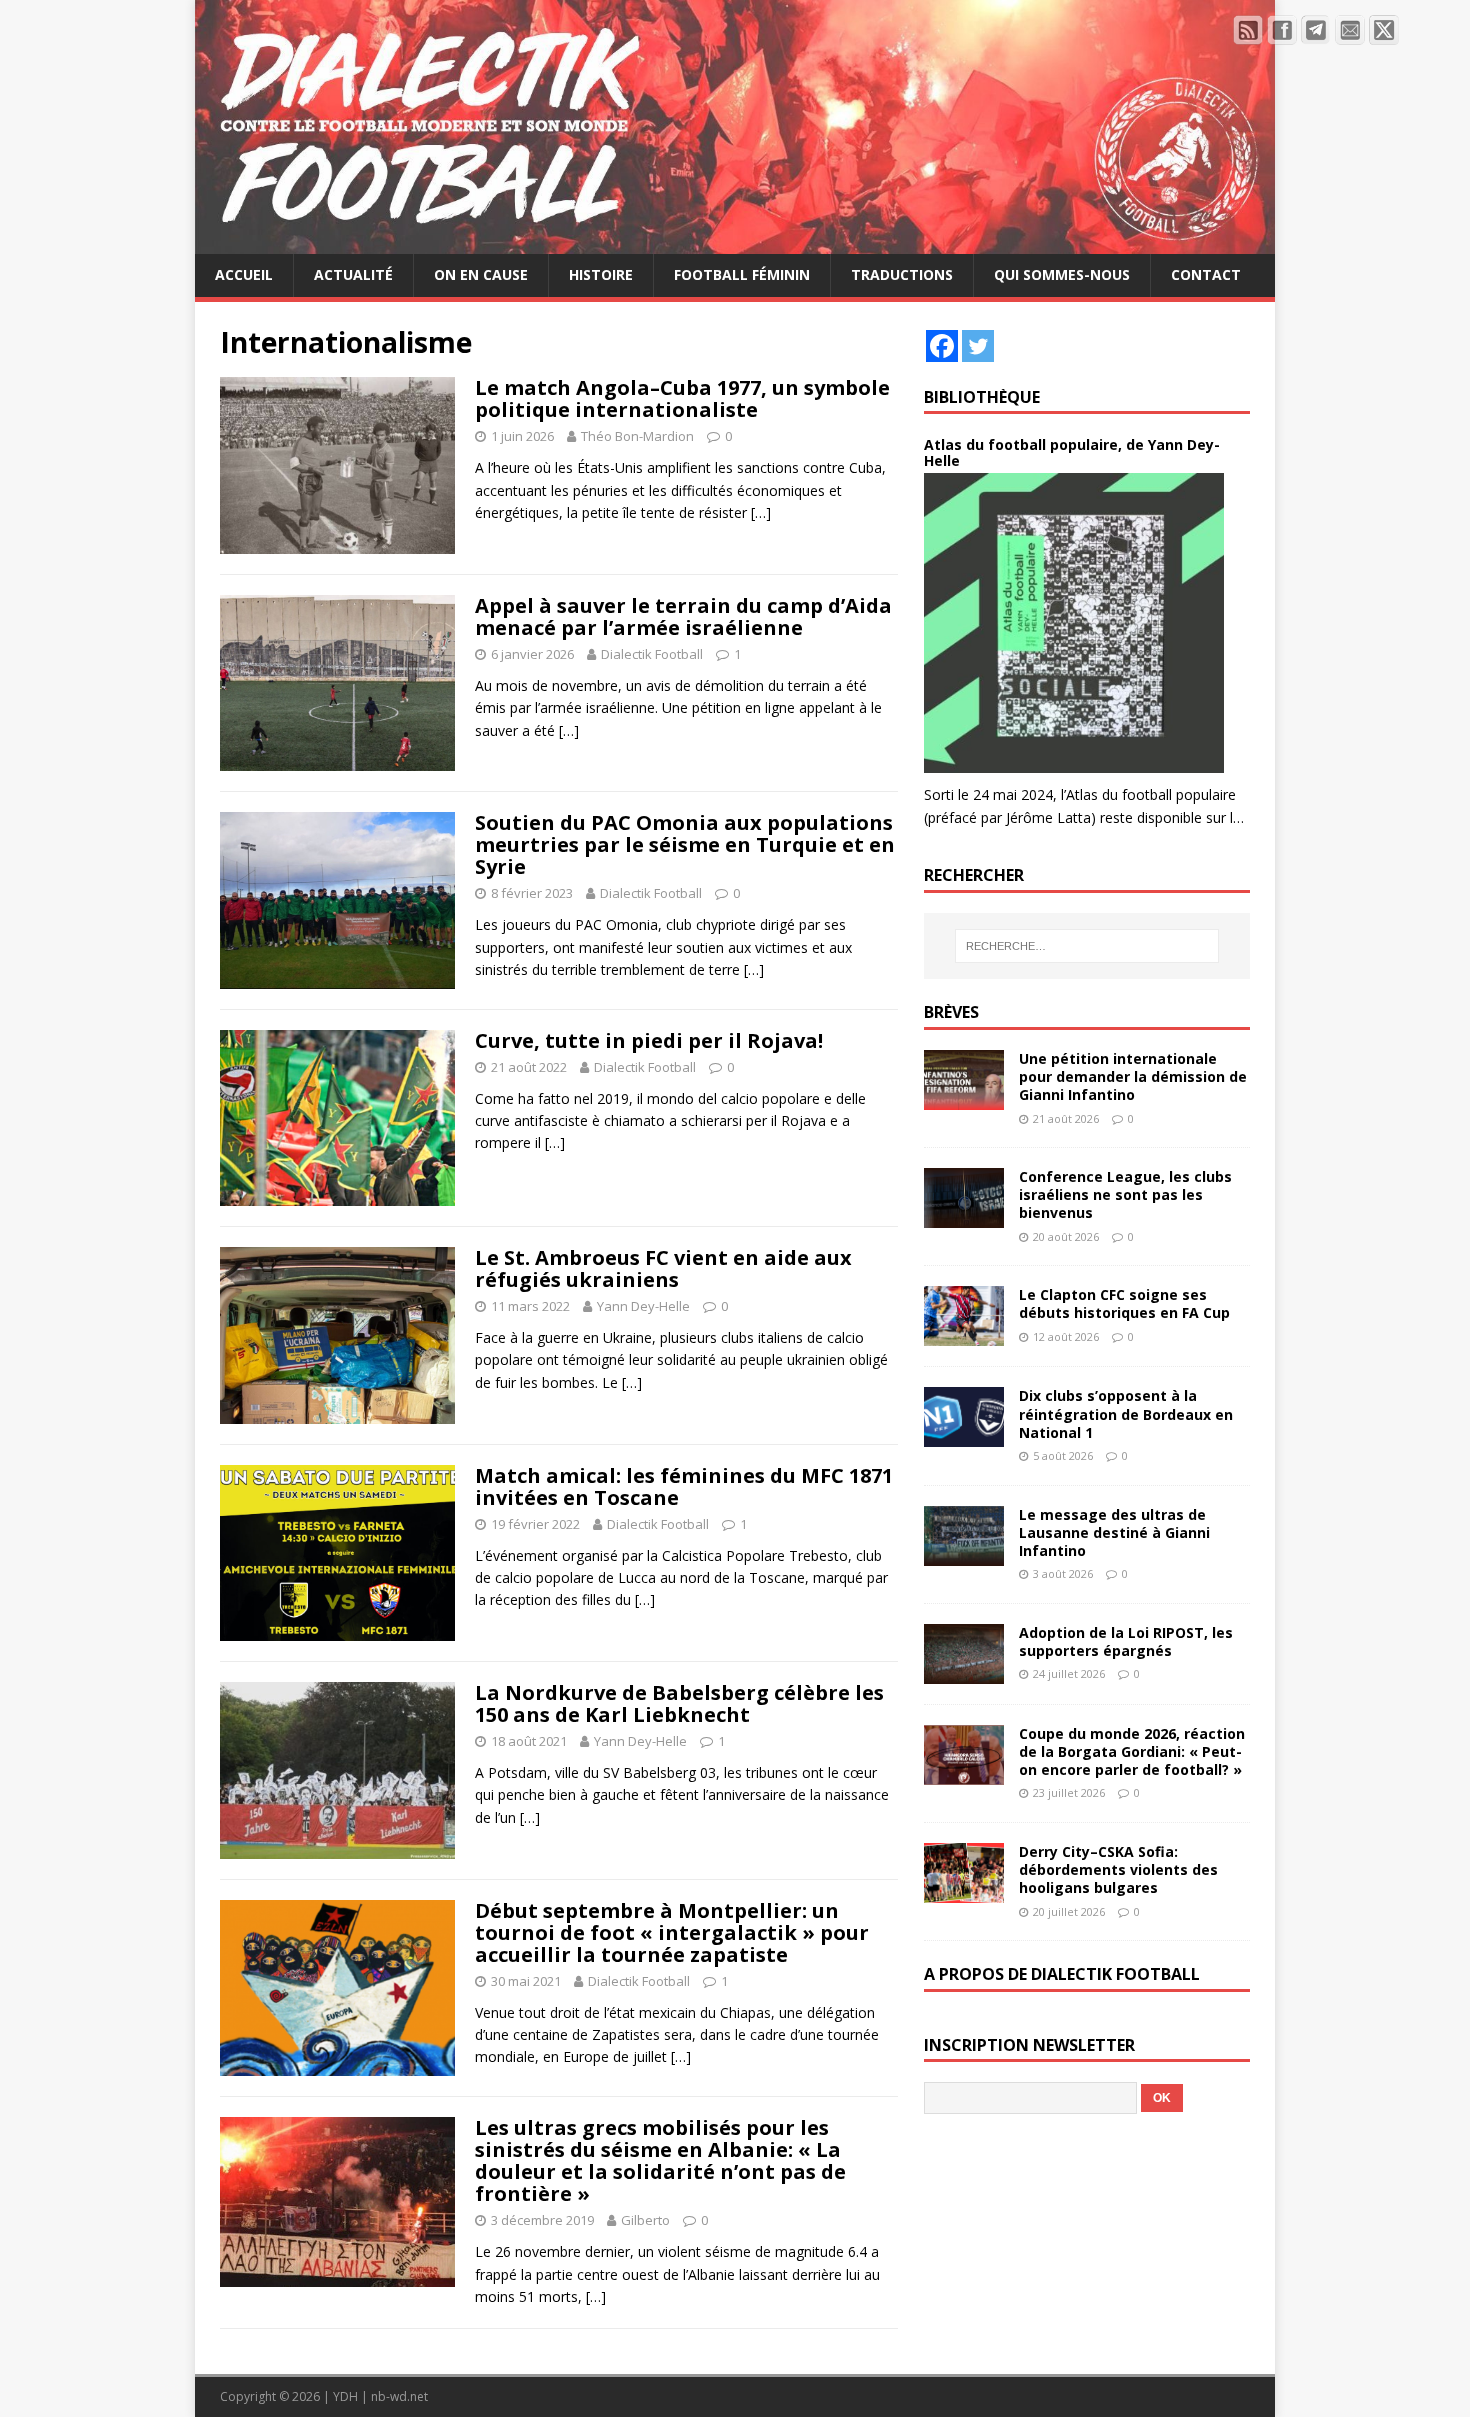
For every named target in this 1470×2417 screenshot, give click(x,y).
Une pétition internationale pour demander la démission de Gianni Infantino (1133, 1076)
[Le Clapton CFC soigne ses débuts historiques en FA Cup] (964, 1334)
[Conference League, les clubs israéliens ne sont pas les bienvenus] (964, 1216)
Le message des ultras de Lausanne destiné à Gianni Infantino (1114, 1532)
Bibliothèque (982, 397)
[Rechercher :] (1087, 946)
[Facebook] (942, 346)
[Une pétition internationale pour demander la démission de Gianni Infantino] (964, 1098)
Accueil (244, 274)
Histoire (601, 274)
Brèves (951, 1012)
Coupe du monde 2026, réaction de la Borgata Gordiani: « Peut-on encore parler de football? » (1132, 1751)
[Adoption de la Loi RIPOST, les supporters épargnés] (964, 1671)
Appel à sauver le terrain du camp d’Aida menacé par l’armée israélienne (683, 616)
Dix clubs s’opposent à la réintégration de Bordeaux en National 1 (1126, 1413)
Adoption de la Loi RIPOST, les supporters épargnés (1126, 1641)
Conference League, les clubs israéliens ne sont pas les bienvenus (1125, 1194)
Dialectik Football (652, 654)
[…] (761, 512)
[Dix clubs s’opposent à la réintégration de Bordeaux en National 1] (964, 1435)
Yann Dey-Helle (643, 1306)
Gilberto (645, 2220)
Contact (1206, 274)
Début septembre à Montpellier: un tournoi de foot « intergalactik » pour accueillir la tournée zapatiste (672, 1932)
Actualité (353, 274)
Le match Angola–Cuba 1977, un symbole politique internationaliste (682, 398)
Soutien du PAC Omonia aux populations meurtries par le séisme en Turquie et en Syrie (685, 844)
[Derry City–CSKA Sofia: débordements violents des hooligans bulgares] (964, 1891)
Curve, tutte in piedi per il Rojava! (649, 1040)
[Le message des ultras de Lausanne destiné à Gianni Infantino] (964, 1553)
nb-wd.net (399, 2396)
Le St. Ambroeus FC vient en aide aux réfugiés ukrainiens (663, 1268)
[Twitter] (978, 346)
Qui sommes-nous (1062, 274)
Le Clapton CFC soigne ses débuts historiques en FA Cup (1124, 1303)
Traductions (902, 274)
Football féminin (742, 274)
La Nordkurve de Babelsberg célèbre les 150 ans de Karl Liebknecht (679, 1703)
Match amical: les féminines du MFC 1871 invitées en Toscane (684, 1486)
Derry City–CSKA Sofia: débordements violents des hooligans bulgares (1118, 1869)
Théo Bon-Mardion (637, 436)
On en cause (481, 274)
